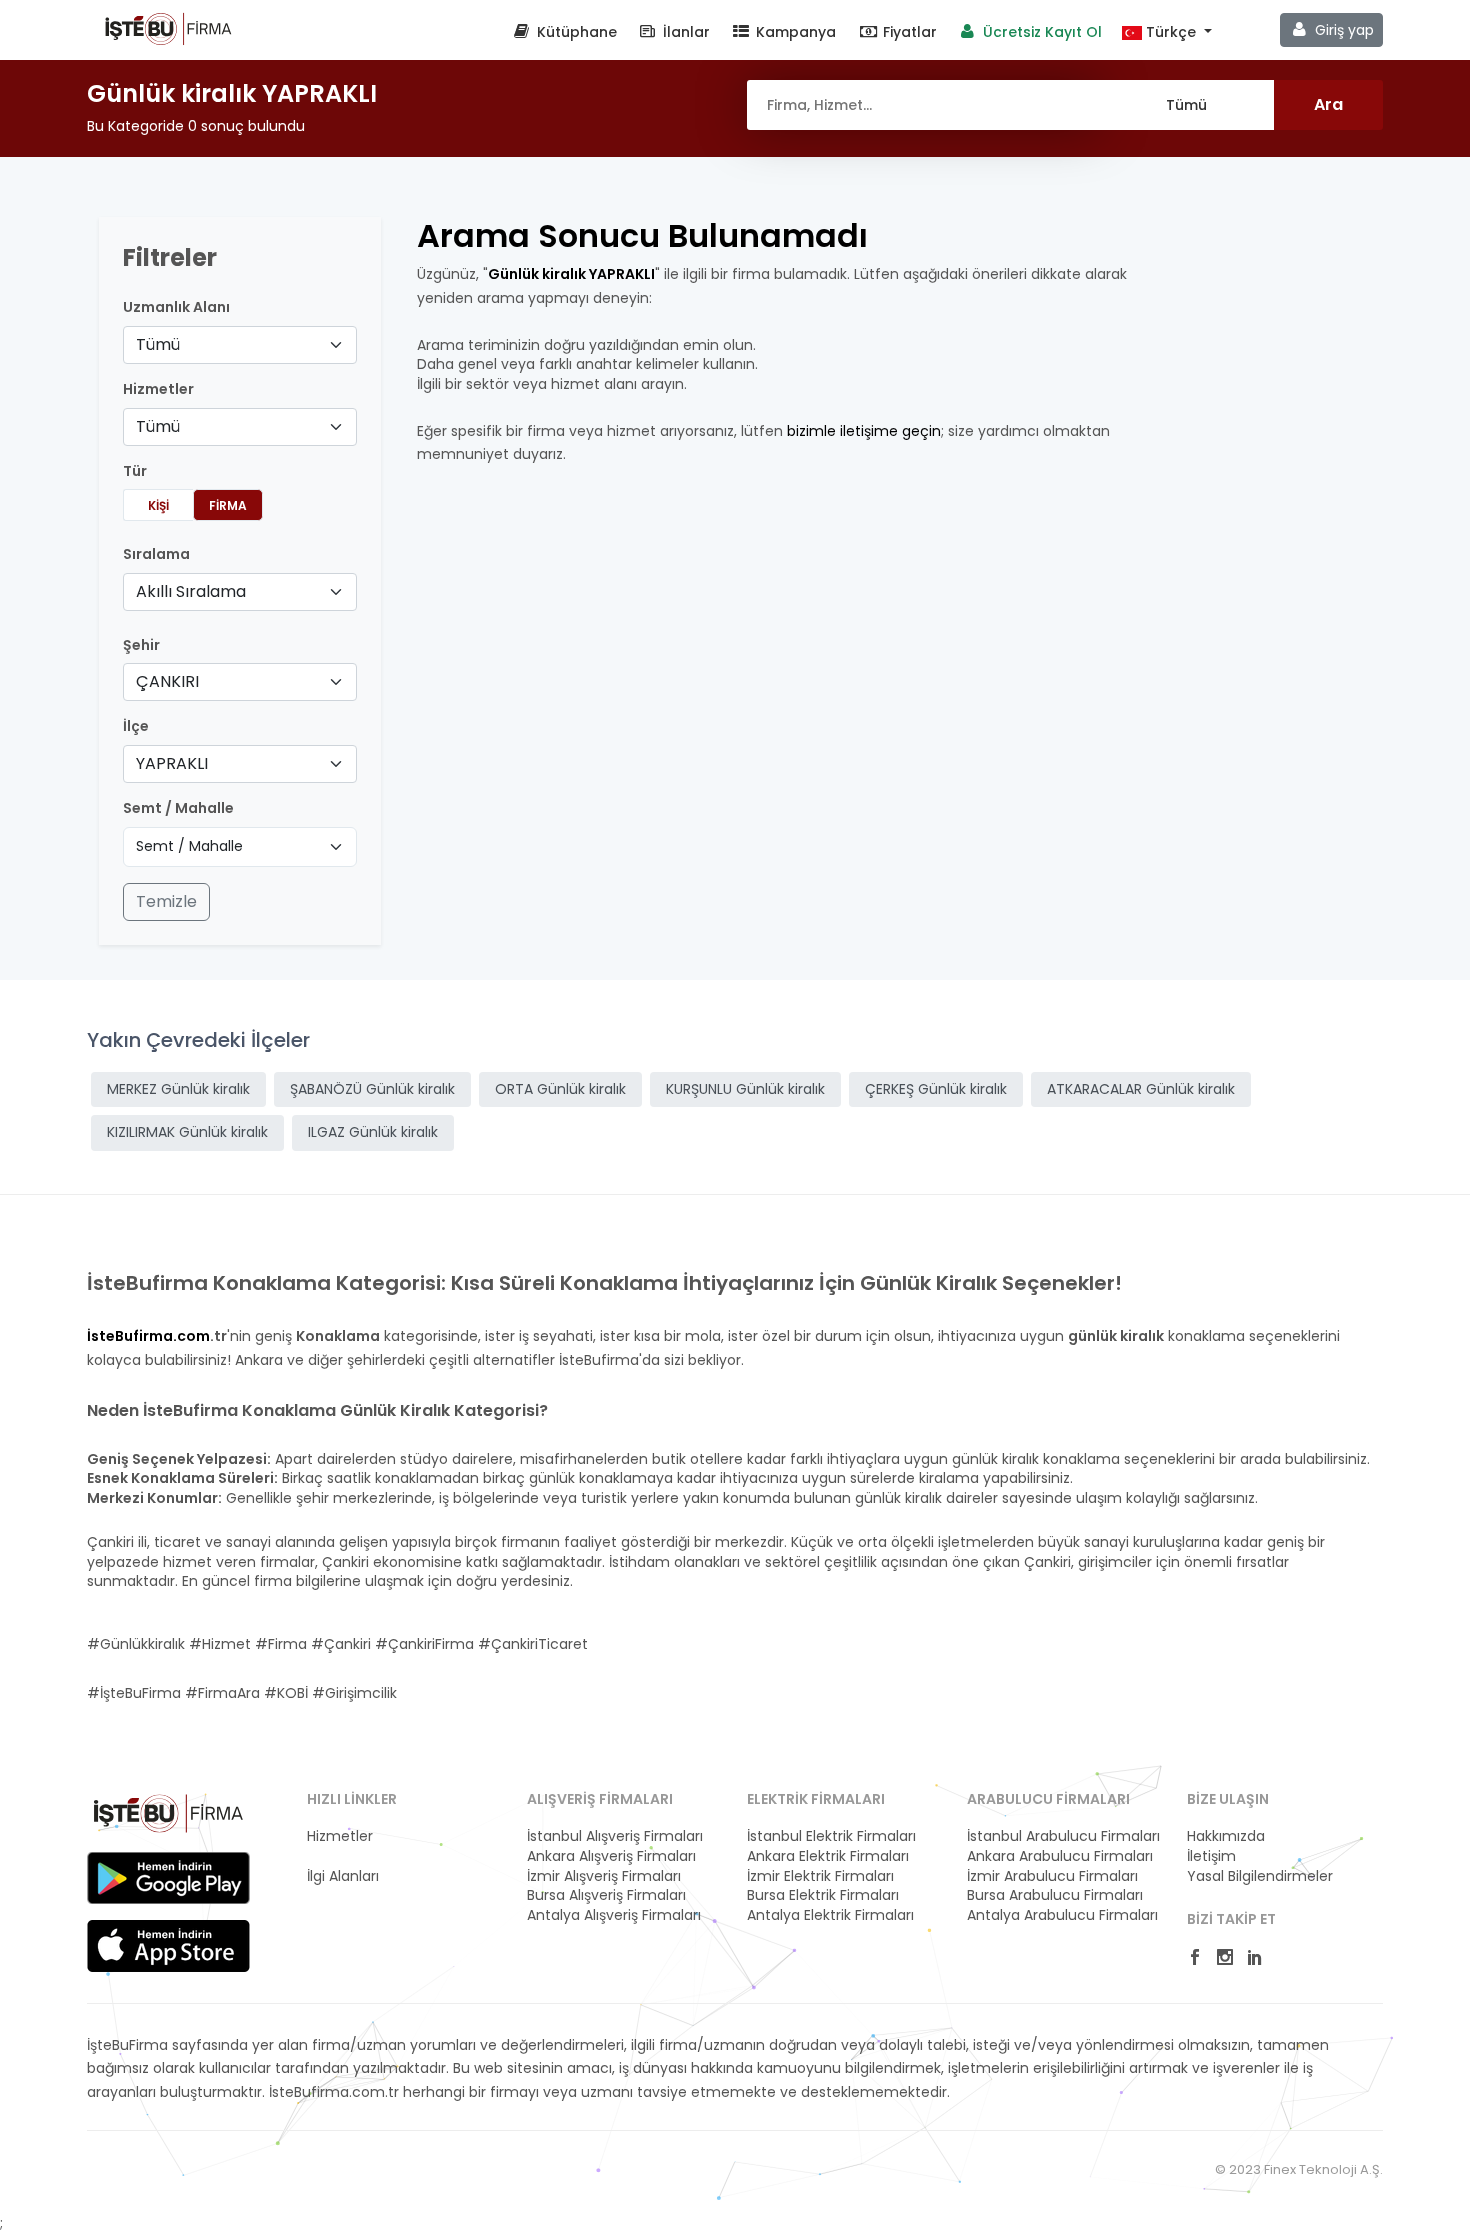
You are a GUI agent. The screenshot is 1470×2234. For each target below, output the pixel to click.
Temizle (166, 901)
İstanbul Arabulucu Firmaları (1063, 1836)
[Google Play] (168, 1878)
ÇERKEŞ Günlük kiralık (936, 1089)
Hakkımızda (1226, 1836)
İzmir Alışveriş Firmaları (604, 1876)
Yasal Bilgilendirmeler (1260, 1876)
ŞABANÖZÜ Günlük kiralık (372, 1089)
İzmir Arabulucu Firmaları (1052, 1876)
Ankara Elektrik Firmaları (828, 1856)
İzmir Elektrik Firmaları (820, 1876)
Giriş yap (1342, 30)
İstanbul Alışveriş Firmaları (615, 1836)
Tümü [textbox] (158, 344)
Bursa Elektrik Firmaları (823, 1895)
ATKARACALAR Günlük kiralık (1141, 1089)
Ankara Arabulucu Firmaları (1060, 1856)
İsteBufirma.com (148, 1336)
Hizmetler (340, 1836)
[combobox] (240, 345)
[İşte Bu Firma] (168, 28)
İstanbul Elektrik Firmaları (831, 1836)
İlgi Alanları (343, 1876)
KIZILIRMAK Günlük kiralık (187, 1132)
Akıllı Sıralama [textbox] (191, 591)
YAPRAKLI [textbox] (172, 763)
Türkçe (1171, 32)
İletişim (1211, 1856)
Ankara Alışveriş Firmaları (611, 1856)
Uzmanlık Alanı (176, 307)
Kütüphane (575, 32)
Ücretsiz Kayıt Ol (1040, 32)
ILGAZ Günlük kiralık (373, 1132)
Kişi (158, 505)
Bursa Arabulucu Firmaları (1055, 1895)
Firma (228, 505)
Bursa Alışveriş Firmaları (606, 1895)
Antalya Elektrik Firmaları (830, 1915)
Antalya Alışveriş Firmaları (614, 1915)
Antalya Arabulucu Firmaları (1062, 1915)
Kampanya (794, 32)
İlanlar (684, 32)
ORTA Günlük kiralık (560, 1089)
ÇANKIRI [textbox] (167, 681)
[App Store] (168, 1946)
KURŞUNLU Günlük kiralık (745, 1089)
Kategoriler (344, 1856)
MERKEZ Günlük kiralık (178, 1089)
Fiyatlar (908, 32)
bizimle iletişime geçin (864, 431)
